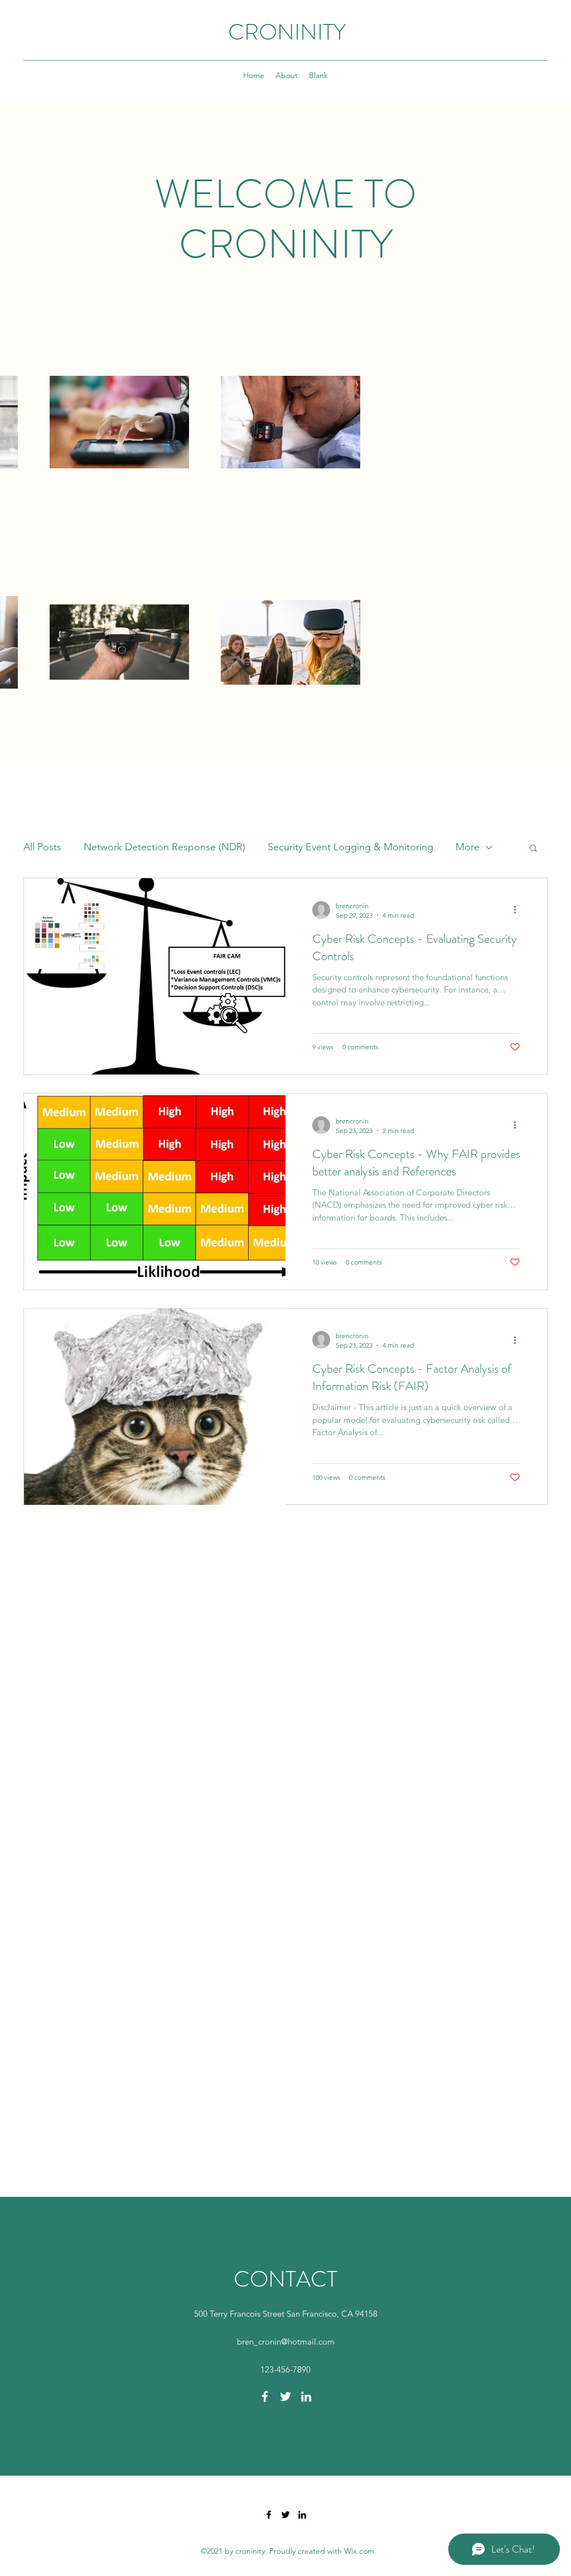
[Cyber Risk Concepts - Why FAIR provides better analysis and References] (155, 1192)
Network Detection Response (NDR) (164, 847)
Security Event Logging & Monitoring (350, 847)
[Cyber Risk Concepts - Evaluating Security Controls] (155, 976)
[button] (533, 849)
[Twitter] (285, 2396)
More (468, 847)
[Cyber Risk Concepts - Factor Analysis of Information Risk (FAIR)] (155, 1407)
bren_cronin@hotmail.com (286, 2342)
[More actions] (519, 910)
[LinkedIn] (306, 2396)
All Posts (42, 847)
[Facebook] (265, 2396)
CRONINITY (287, 32)
